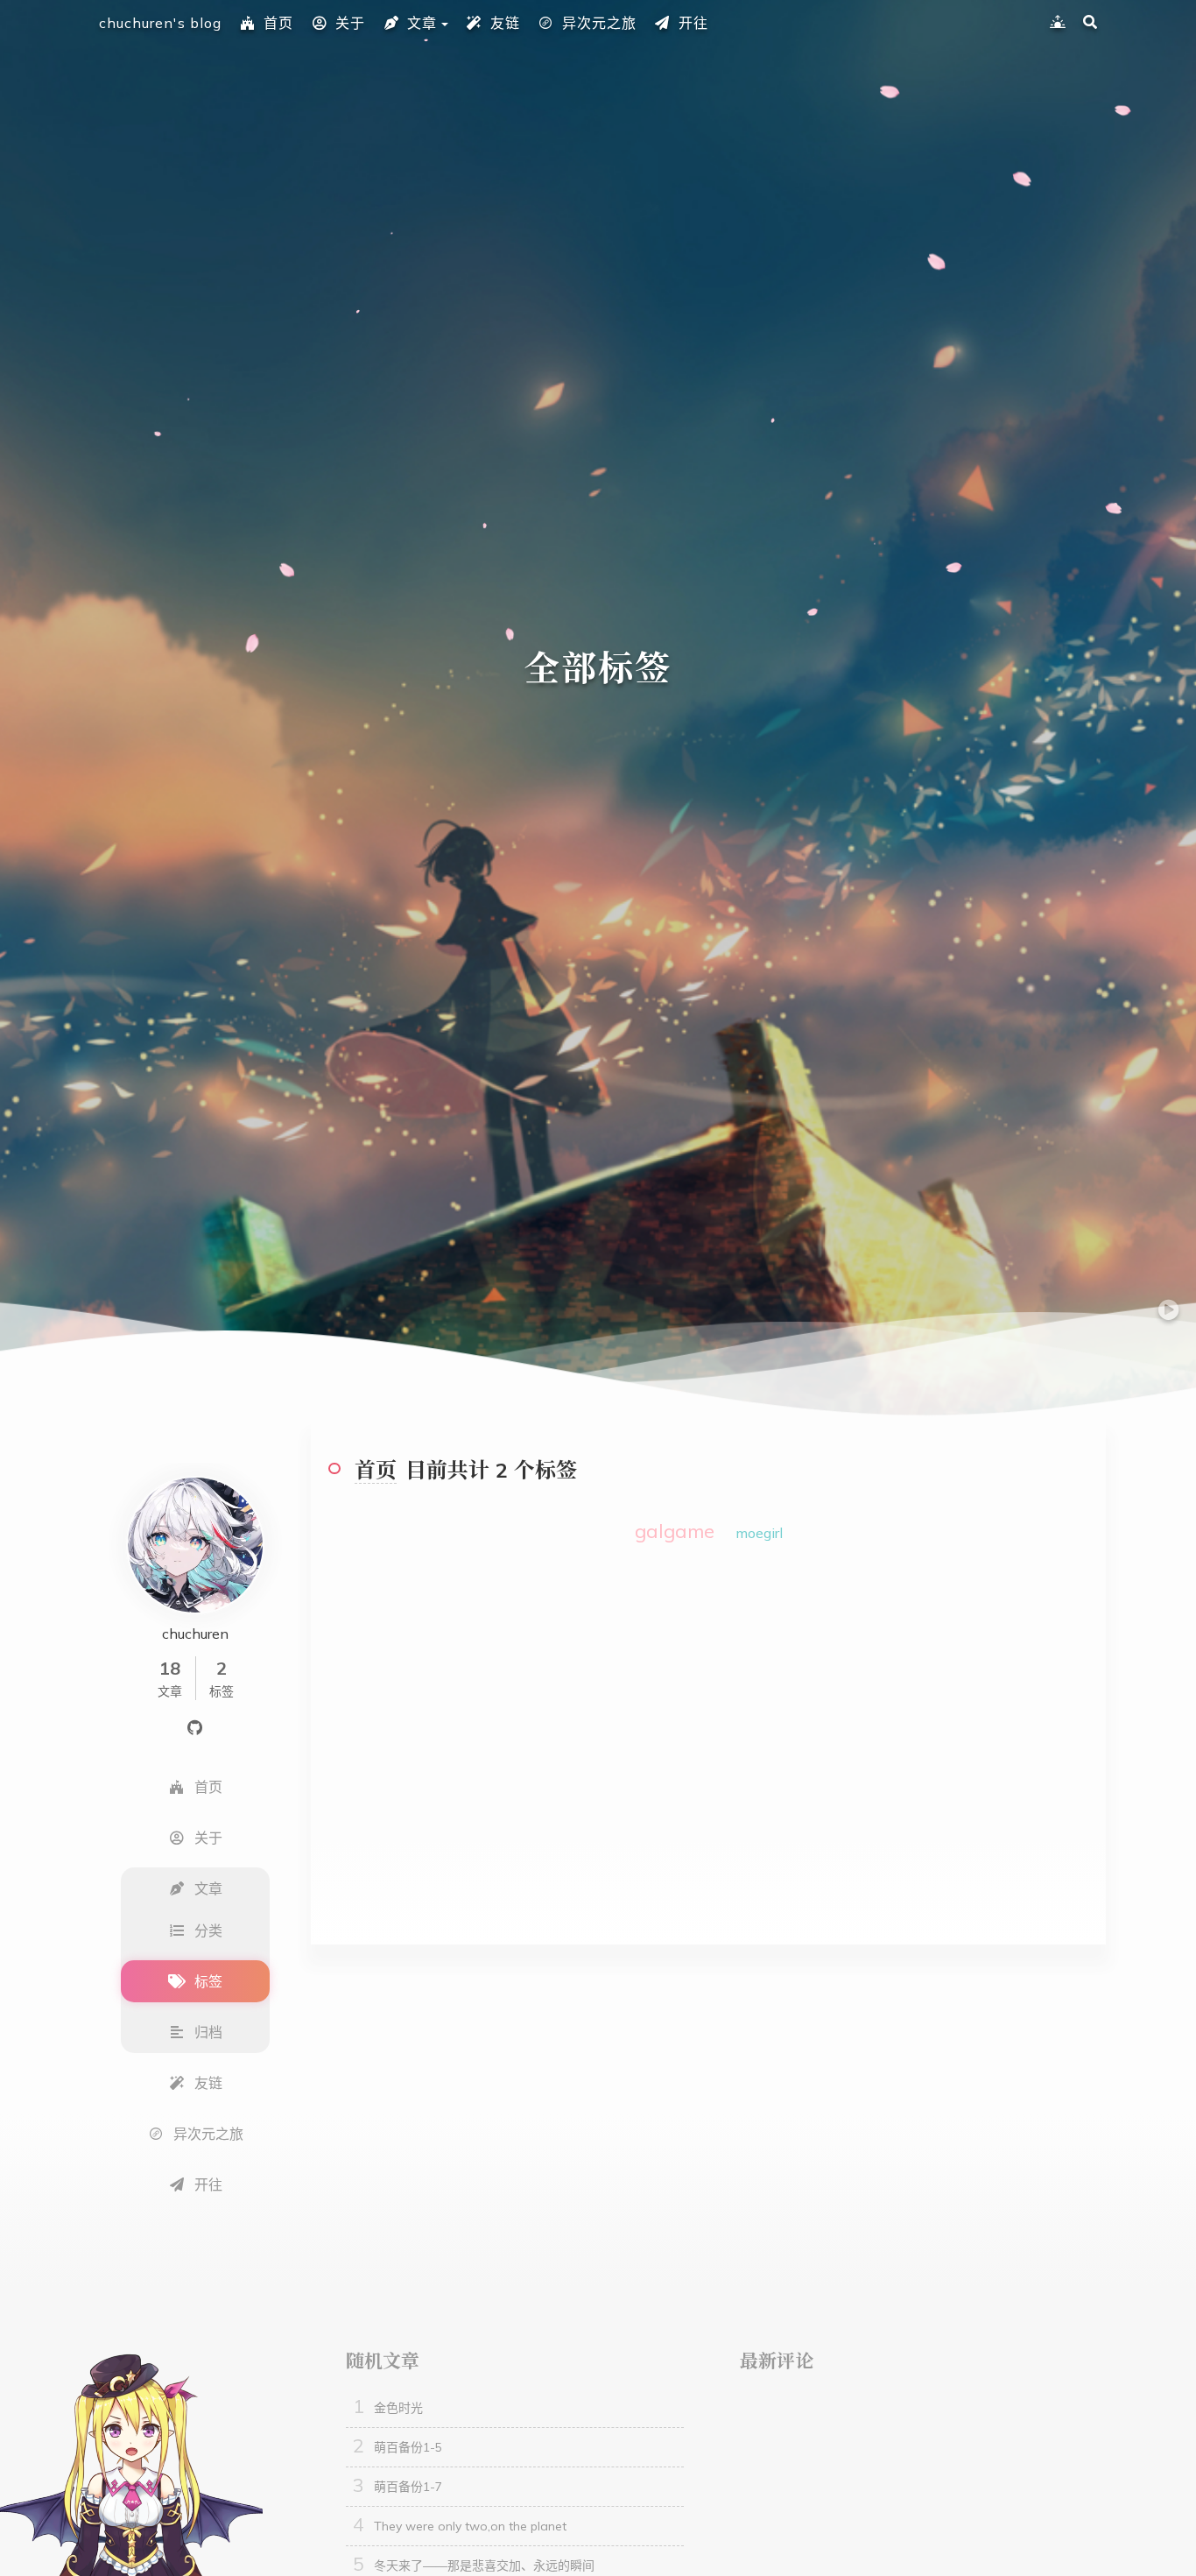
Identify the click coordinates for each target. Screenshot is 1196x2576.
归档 (208, 2032)
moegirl (759, 1533)
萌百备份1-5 (408, 2447)
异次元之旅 (599, 23)
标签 (208, 1981)
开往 (693, 23)
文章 (422, 23)
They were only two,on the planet (470, 2526)
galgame (675, 1531)
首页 (278, 23)
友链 (505, 23)
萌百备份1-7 (408, 2487)
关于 (350, 23)
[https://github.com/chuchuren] (195, 1726)
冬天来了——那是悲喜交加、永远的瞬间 (484, 2565)
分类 (208, 1930)
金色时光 (398, 2408)
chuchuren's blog (160, 23)
